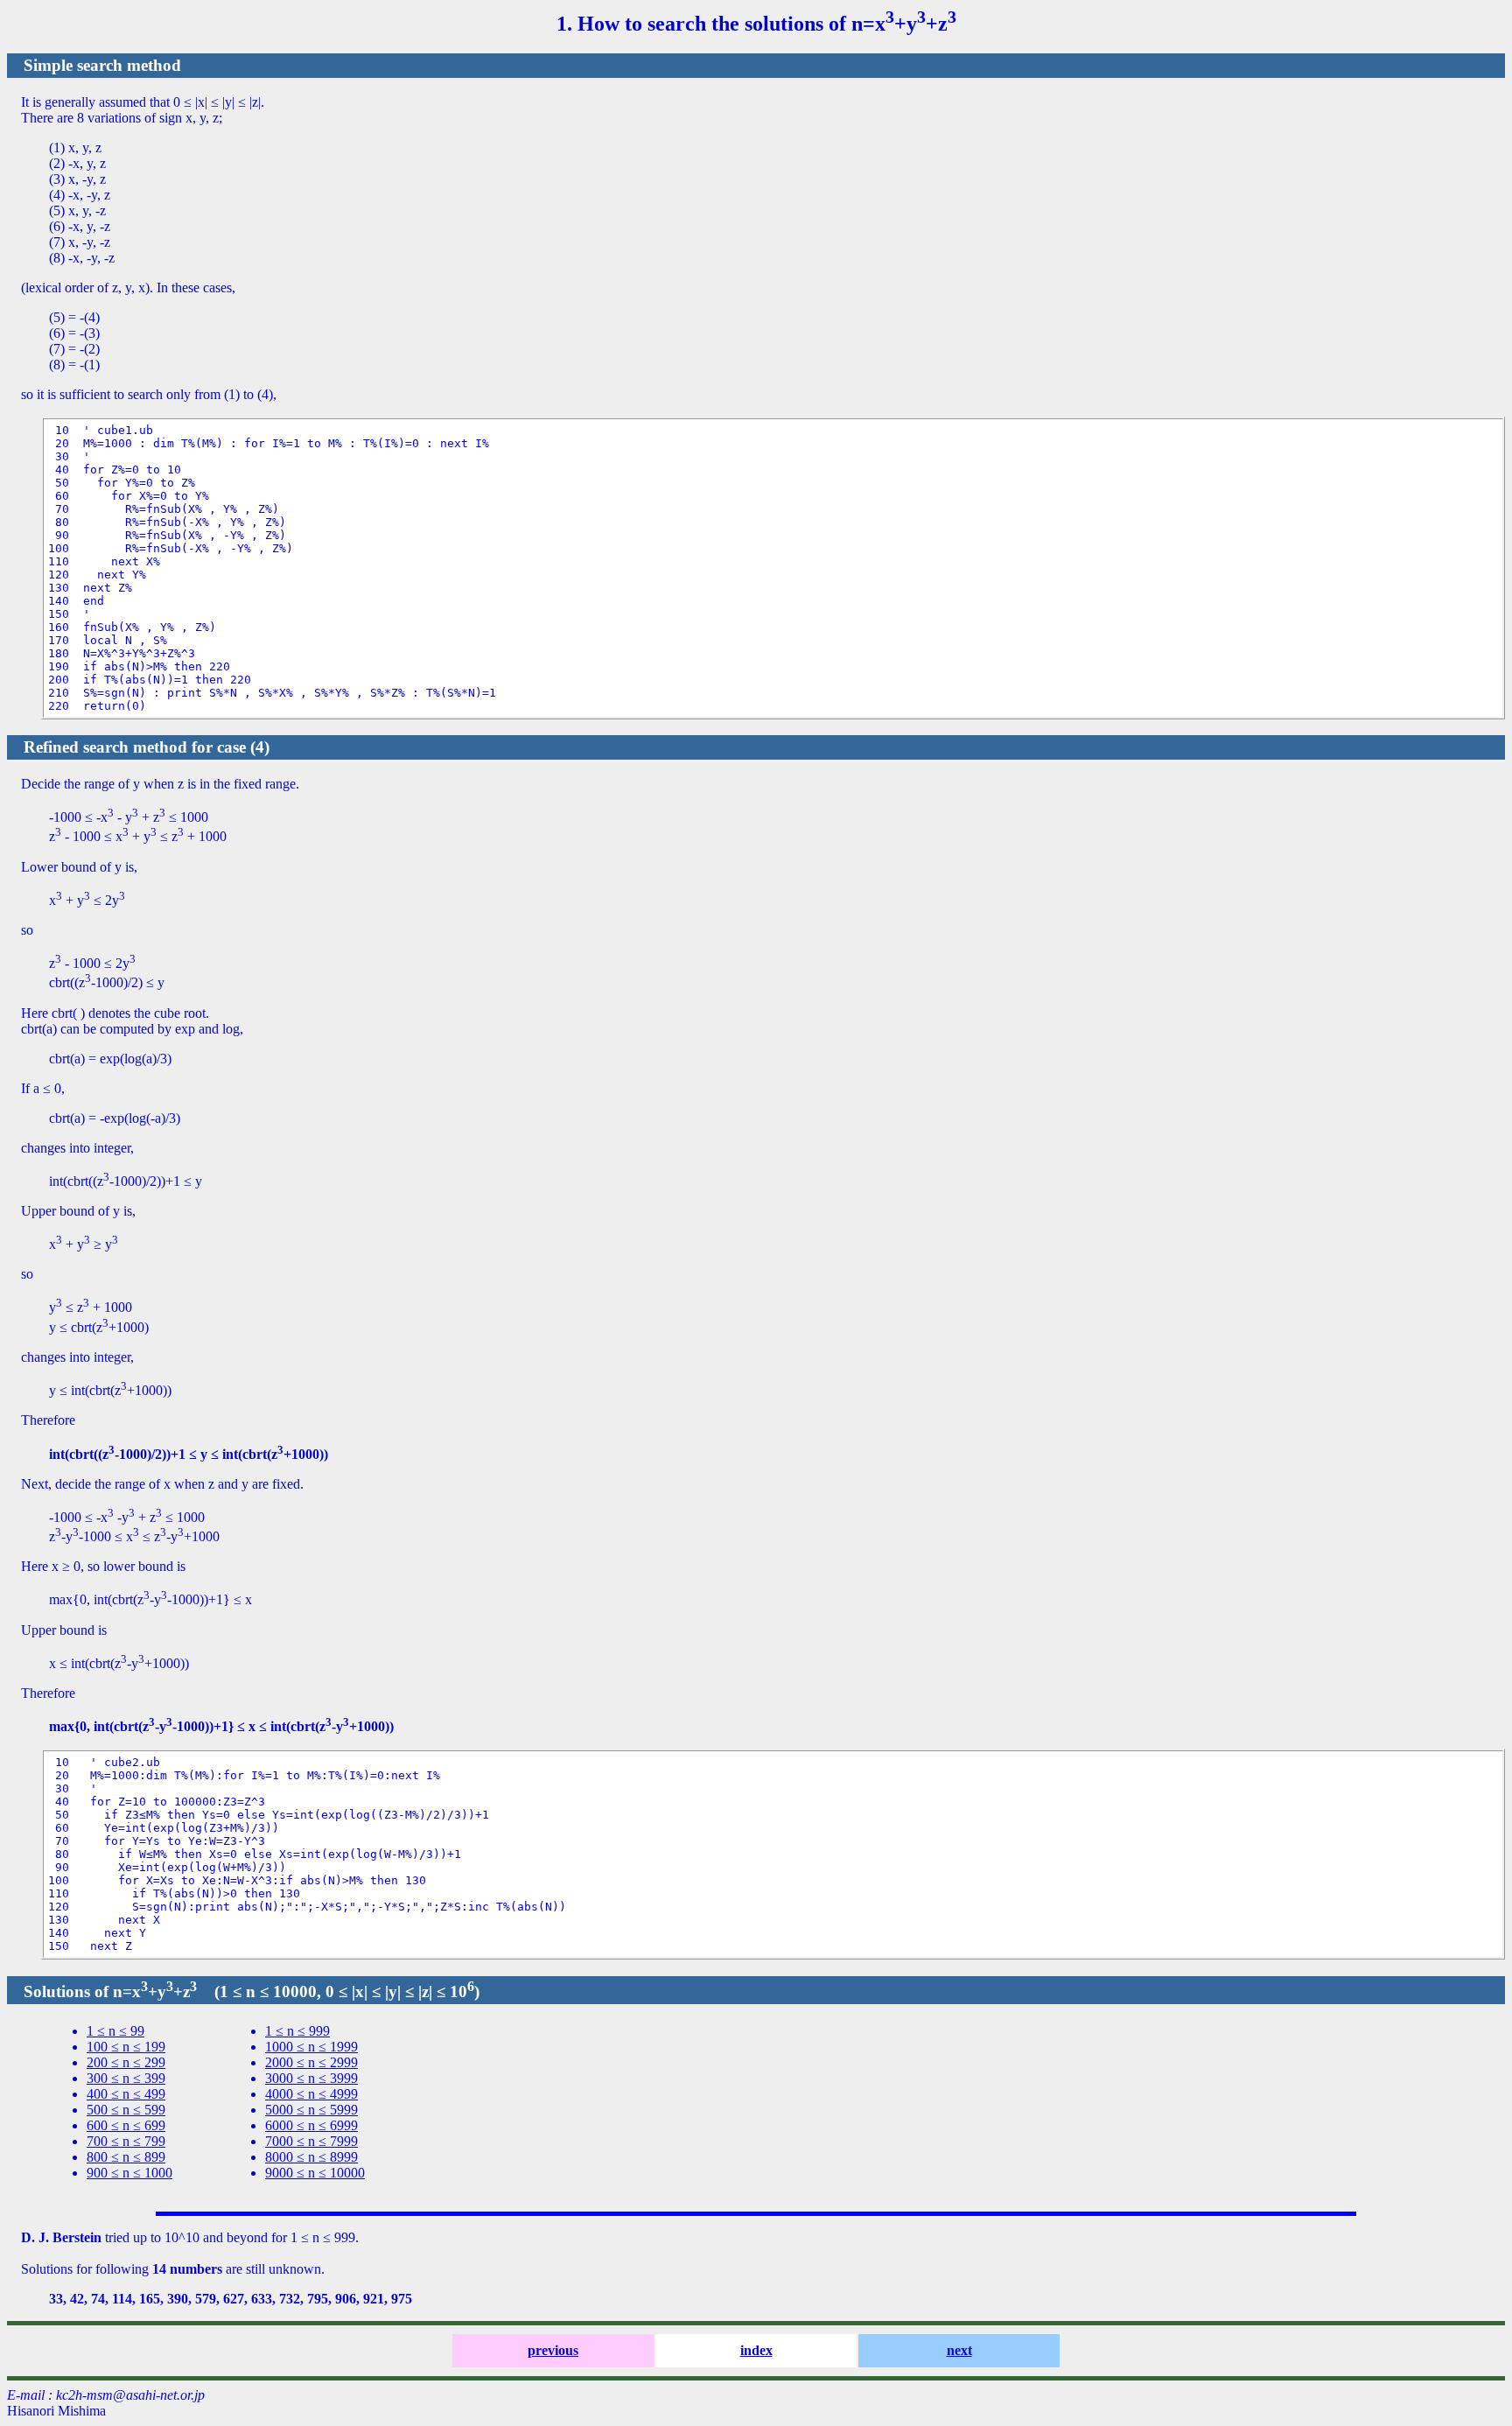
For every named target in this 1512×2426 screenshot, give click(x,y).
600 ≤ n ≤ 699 (126, 2125)
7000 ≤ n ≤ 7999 (311, 2141)
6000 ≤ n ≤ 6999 (311, 2125)
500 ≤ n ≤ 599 (126, 2110)
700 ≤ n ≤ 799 (126, 2141)
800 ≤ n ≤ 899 (126, 2157)
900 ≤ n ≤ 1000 (129, 2173)
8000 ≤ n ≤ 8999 (311, 2157)
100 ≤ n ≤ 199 (126, 2047)
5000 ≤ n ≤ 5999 (311, 2110)
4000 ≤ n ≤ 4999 (311, 2094)
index (756, 2350)
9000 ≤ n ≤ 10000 (315, 2173)
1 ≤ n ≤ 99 (115, 2031)
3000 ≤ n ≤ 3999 (311, 2078)
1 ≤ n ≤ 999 (297, 2031)
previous (553, 2350)
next (959, 2350)
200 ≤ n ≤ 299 (126, 2062)
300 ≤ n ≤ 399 (126, 2078)
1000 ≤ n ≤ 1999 (311, 2047)
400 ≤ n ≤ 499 (126, 2094)
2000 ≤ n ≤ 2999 (311, 2062)
